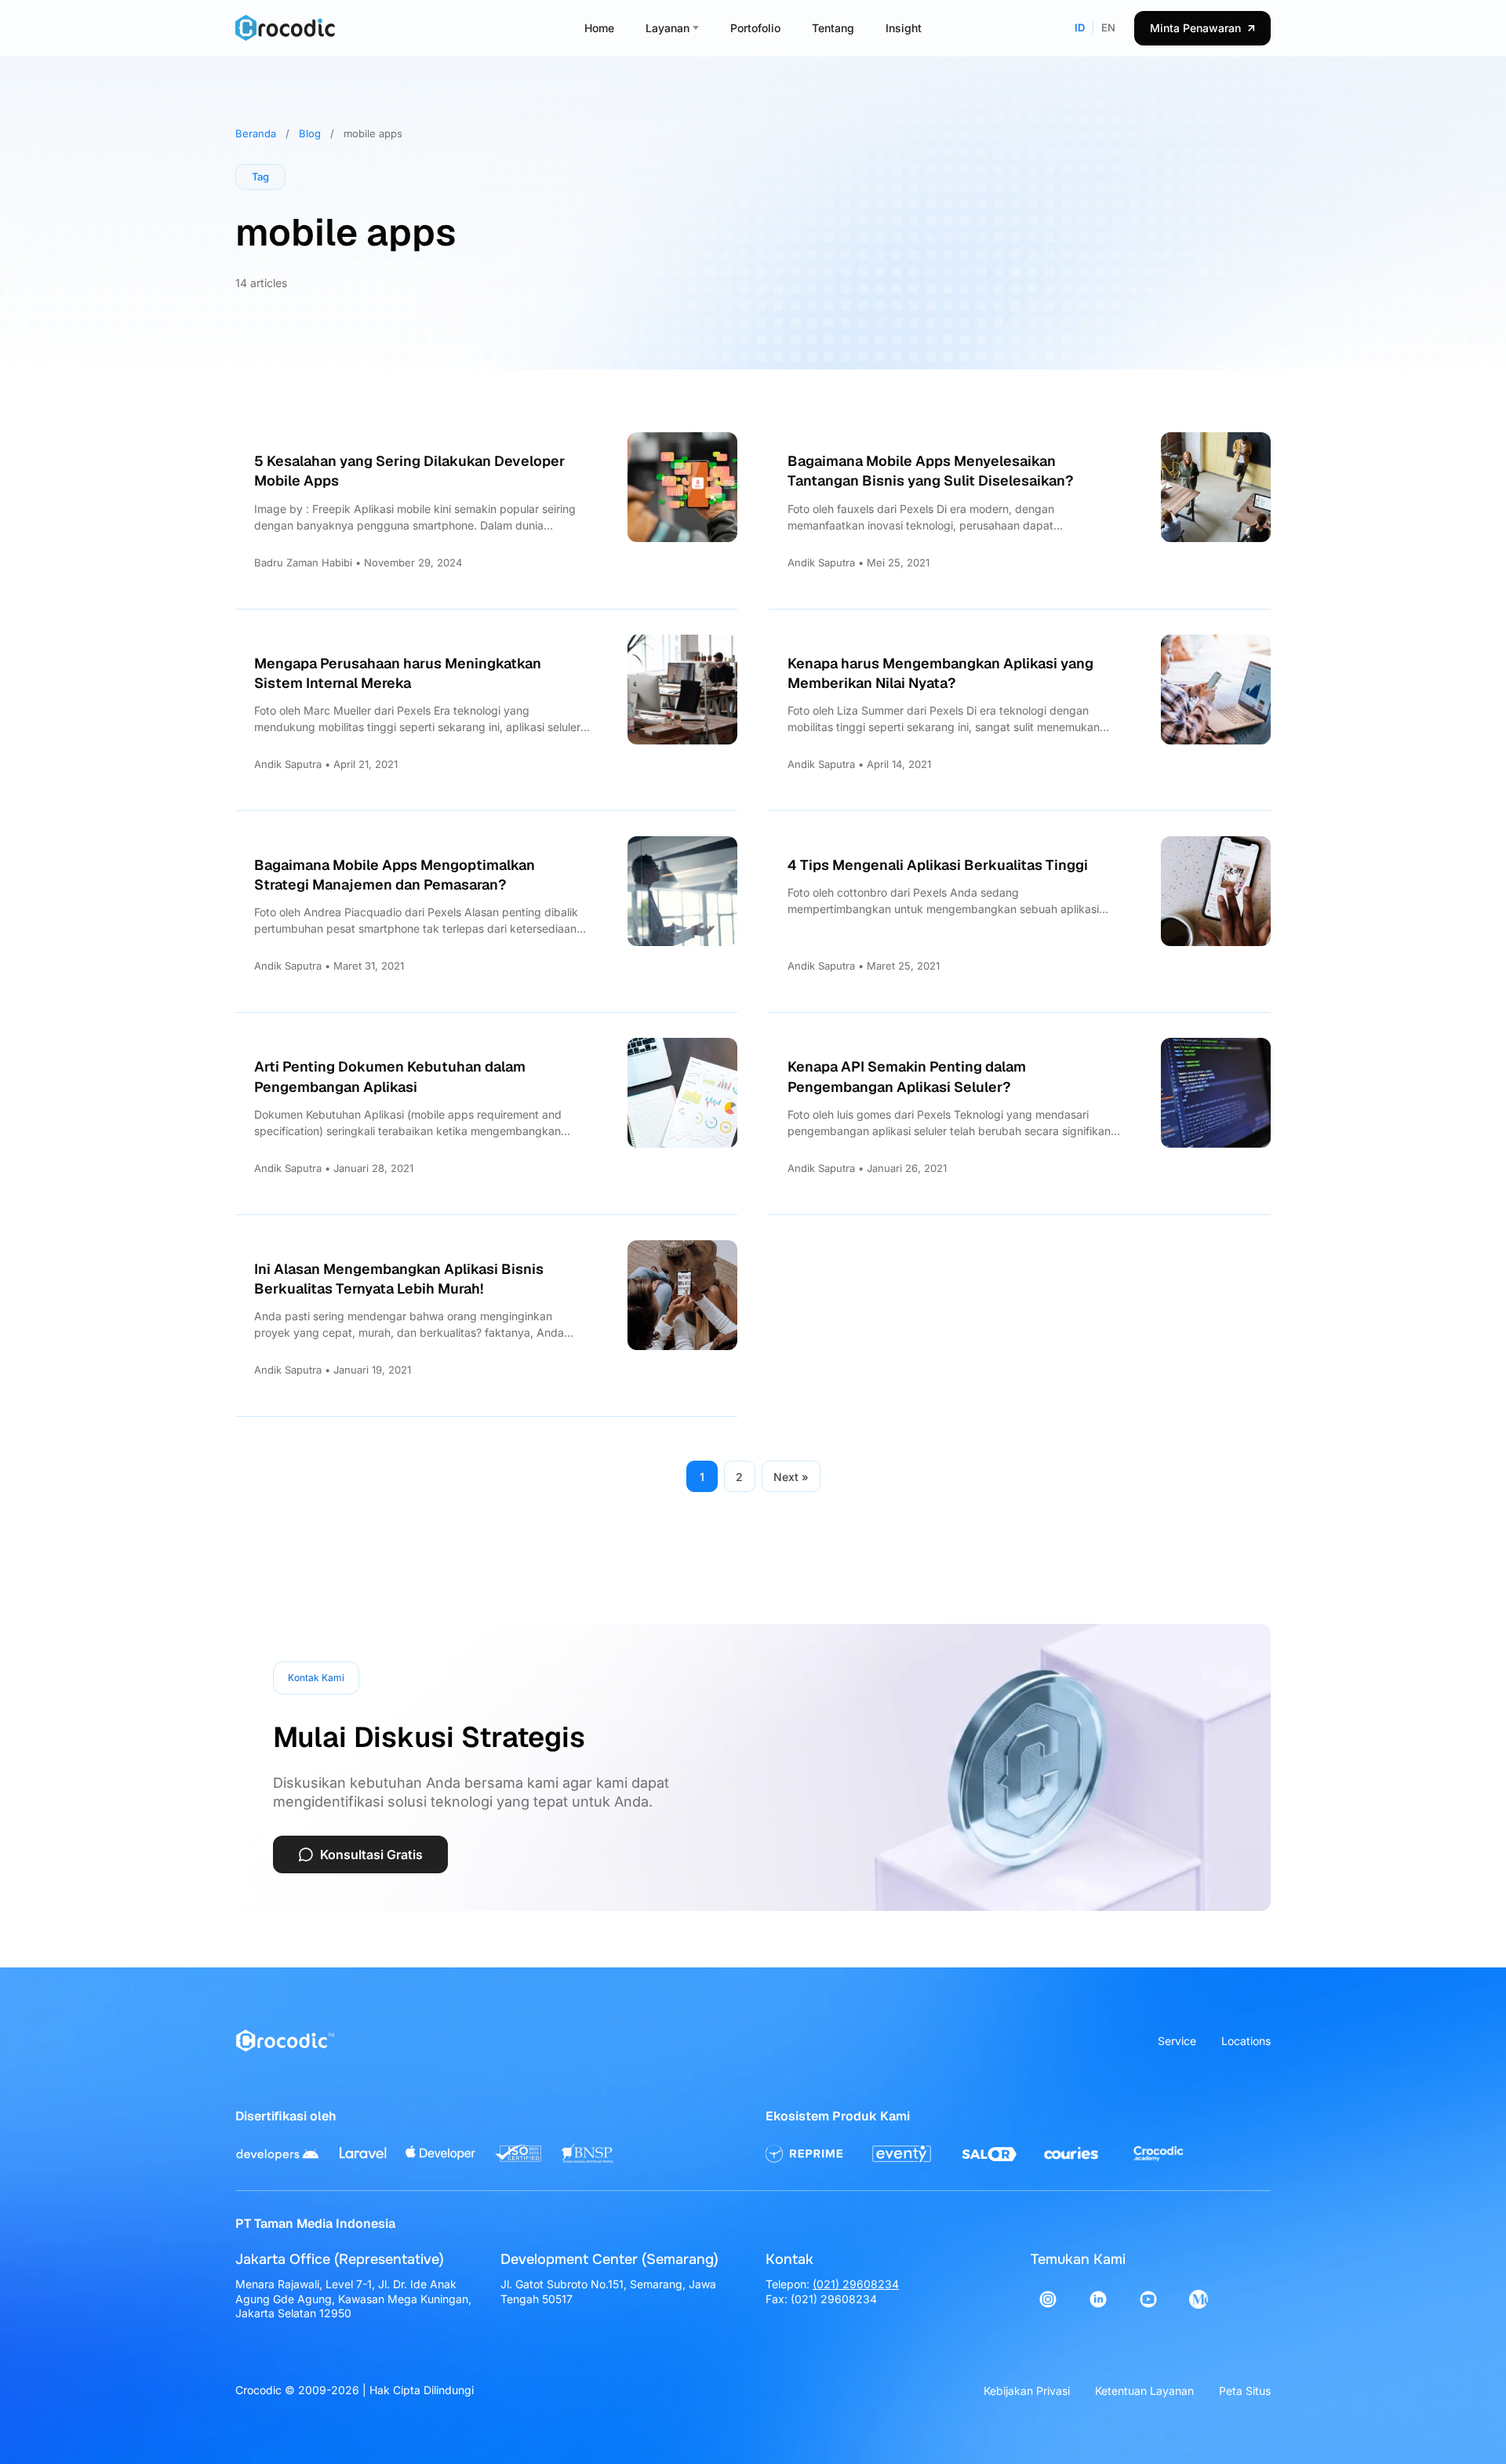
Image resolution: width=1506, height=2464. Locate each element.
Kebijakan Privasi (1027, 2391)
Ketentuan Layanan (1144, 2391)
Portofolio (755, 28)
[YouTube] (1148, 2299)
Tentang (833, 28)
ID (1080, 27)
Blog (310, 133)
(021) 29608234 (856, 2284)
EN (1108, 27)
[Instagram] (1048, 2299)
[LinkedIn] (1098, 2299)
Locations (1246, 2041)
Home (599, 28)
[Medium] (1199, 2299)
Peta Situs (1245, 2391)
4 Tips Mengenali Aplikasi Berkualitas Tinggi (938, 865)
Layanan (668, 28)
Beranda (256, 133)
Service (1177, 2041)
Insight (904, 28)
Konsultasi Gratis (371, 1854)
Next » (791, 1477)
